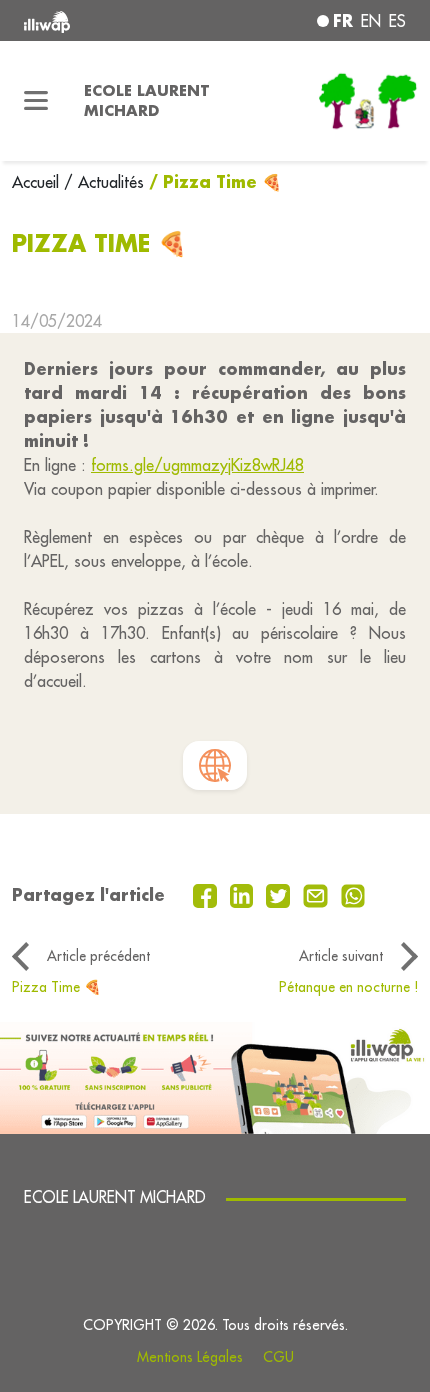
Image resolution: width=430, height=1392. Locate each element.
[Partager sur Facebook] (207, 894)
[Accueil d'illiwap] (96, 20)
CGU (278, 1357)
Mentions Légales (190, 1357)
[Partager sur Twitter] (280, 894)
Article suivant (341, 956)
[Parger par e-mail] (318, 894)
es (397, 21)
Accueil (38, 182)
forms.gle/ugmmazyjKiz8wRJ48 (197, 465)
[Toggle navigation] (36, 101)
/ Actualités (104, 182)
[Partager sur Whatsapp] (353, 894)
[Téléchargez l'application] (215, 1076)
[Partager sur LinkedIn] (244, 894)
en (371, 21)
